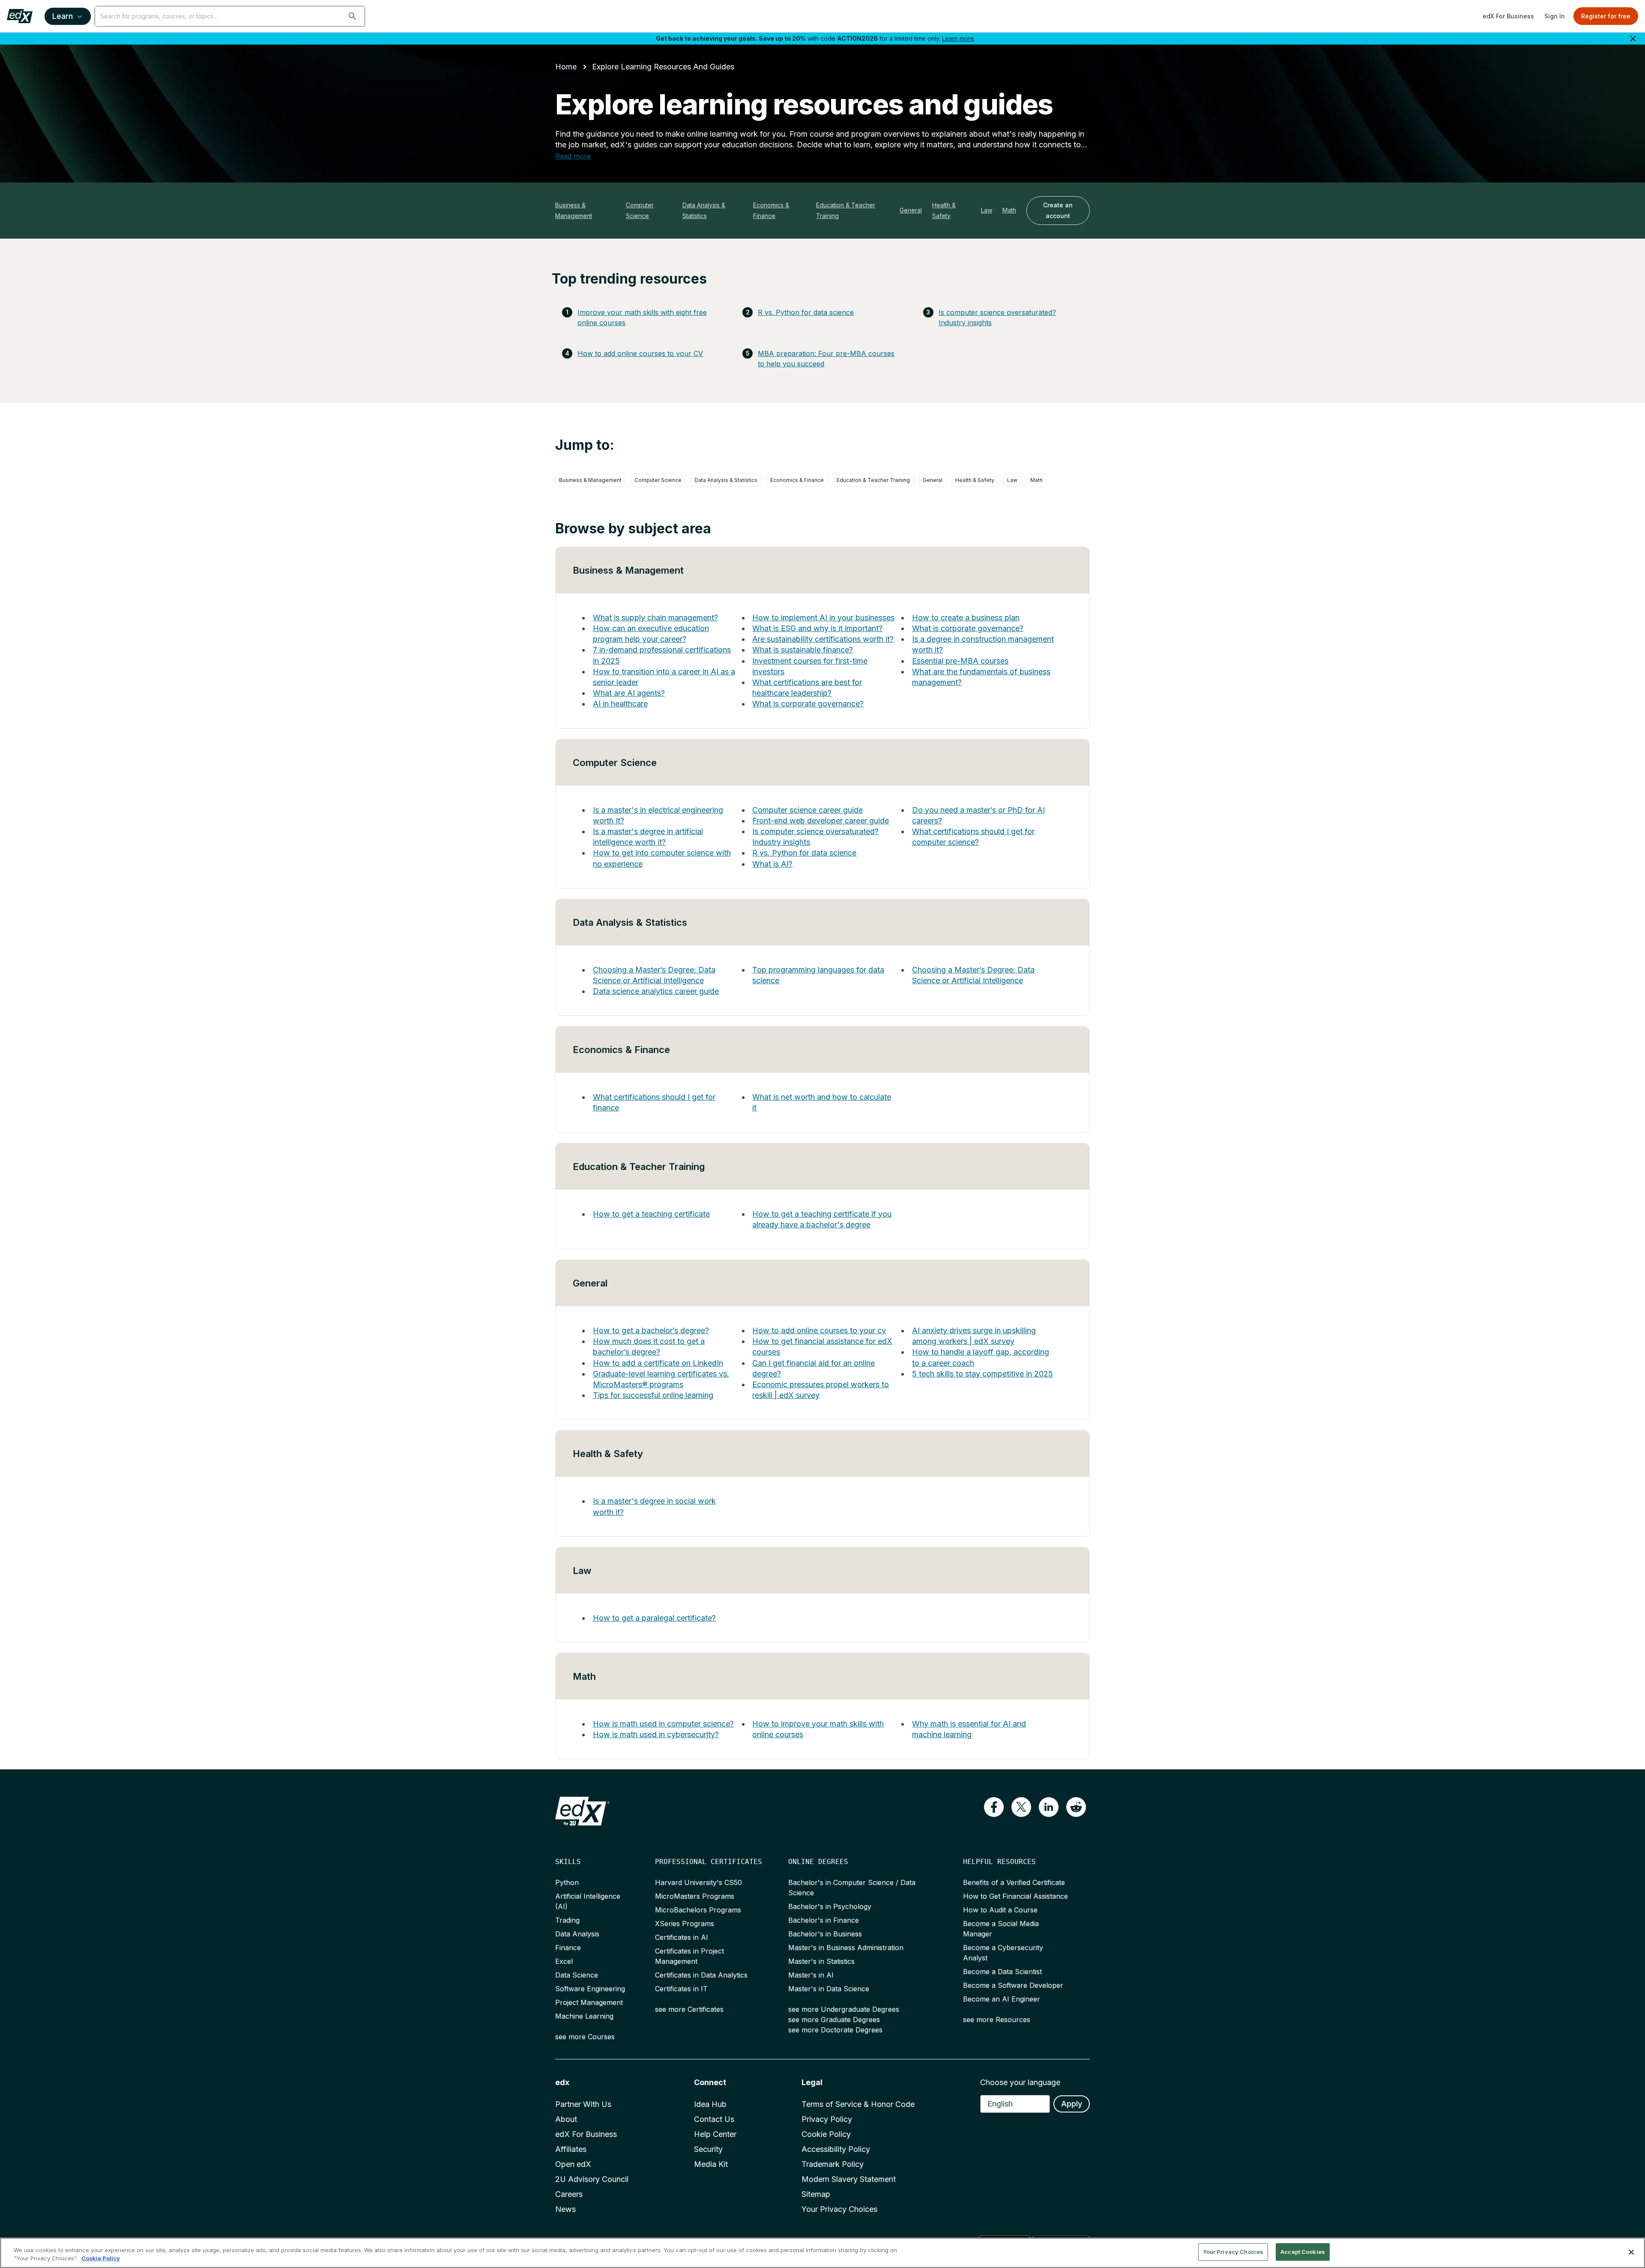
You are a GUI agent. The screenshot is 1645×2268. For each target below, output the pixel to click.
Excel (564, 1961)
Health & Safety (944, 210)
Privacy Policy (827, 2119)
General (911, 210)
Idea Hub (710, 2104)
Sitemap (816, 2194)
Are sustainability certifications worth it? (823, 639)
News (565, 2209)
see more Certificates (689, 2009)
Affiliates (571, 2149)
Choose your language (1020, 2082)
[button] (353, 16)
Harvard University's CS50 (698, 1882)
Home (566, 67)
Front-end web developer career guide (821, 821)
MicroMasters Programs (695, 1896)
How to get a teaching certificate (651, 1214)
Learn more (958, 38)
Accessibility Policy (836, 2149)
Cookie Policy (826, 2134)
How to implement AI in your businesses (823, 618)
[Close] (1631, 2252)
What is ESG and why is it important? (817, 628)
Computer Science (640, 210)
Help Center (715, 2134)
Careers (569, 2194)
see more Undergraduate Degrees (844, 2009)
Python (567, 1882)
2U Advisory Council (592, 2179)
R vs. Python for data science (806, 312)
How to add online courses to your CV (640, 353)
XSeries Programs (685, 1924)
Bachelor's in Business (825, 1934)
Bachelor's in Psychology (830, 1906)
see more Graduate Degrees (834, 2020)
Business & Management (574, 210)
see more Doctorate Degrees (835, 2030)
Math (1009, 210)
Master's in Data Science (829, 1989)
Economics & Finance (771, 210)
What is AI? (772, 864)
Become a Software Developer (1013, 1985)
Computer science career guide (808, 810)
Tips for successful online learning (653, 1395)
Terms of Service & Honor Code (858, 2104)
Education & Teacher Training (846, 210)
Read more (573, 156)
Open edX (573, 2164)
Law (987, 210)
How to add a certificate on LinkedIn (658, 1363)
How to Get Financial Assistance (1015, 1896)
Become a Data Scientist (1002, 1972)
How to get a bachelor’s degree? (651, 1330)
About (566, 2119)
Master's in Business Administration (846, 1948)
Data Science (577, 1975)
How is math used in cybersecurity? (656, 1734)
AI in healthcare (620, 704)
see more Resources (997, 2020)
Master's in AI (811, 1975)
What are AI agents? (629, 693)
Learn (63, 16)
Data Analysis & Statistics (704, 210)
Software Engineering (590, 1989)
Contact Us (714, 2119)
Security (708, 2149)
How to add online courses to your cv (819, 1330)
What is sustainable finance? (803, 650)
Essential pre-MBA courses (960, 661)
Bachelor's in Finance (824, 1920)
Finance (568, 1948)
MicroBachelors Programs (698, 1910)
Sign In (1555, 16)
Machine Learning (584, 2016)
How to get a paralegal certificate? (654, 1618)
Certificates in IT (681, 1989)
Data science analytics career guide (656, 991)
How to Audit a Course (1000, 1910)
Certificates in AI (682, 1937)
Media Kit (711, 2164)
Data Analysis (577, 1934)
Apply (1072, 2104)
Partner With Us (583, 2104)
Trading (567, 1920)
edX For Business (1508, 16)
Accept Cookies (1303, 2252)
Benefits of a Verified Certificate (1014, 1882)
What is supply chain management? (655, 618)
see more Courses (585, 2037)
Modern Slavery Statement (849, 2179)
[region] (822, 2253)
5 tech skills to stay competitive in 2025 (983, 1374)
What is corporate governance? (808, 704)
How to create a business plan (966, 618)
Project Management (589, 2002)
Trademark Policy (833, 2164)
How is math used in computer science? (663, 1724)
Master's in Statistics (821, 1961)
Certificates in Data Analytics (701, 1975)
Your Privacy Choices (839, 2209)
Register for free (1606, 16)
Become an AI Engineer (1002, 1999)
